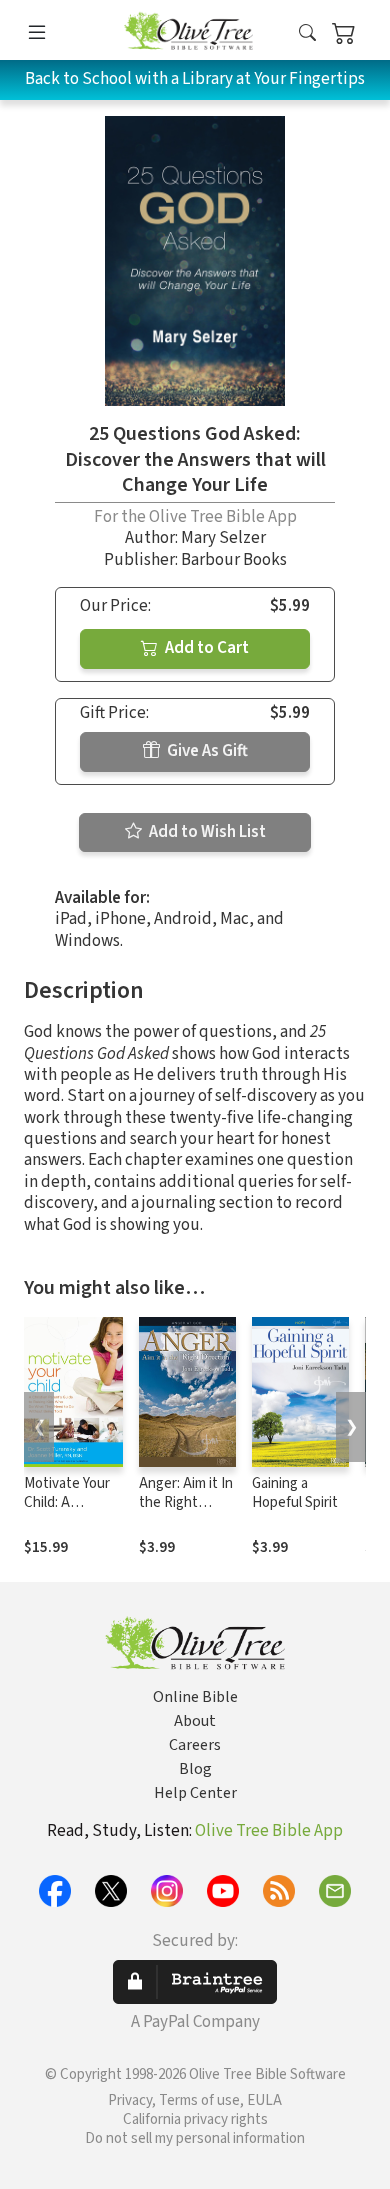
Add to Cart (205, 648)
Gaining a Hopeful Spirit (295, 1493)
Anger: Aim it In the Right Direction (186, 1502)
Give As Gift (206, 751)
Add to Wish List (206, 832)
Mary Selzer (223, 538)
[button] (307, 33)
